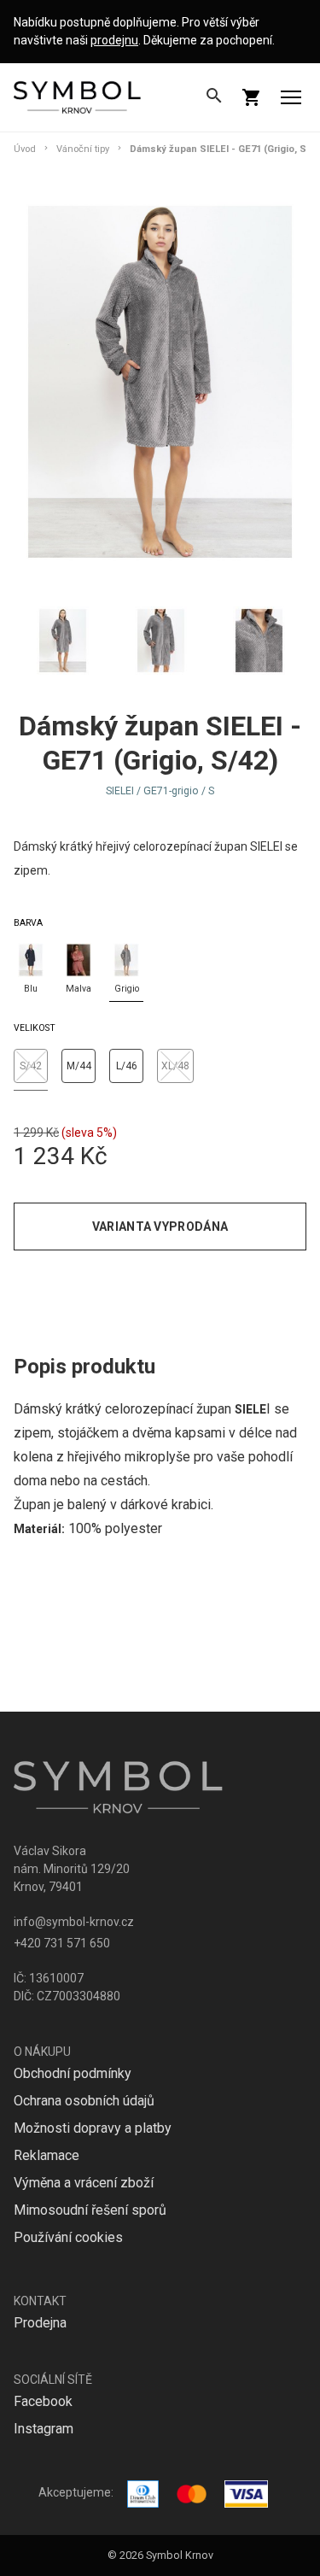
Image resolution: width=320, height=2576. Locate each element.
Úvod (25, 149)
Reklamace (47, 2155)
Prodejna (40, 2323)
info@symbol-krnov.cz (74, 1922)
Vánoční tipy (83, 149)
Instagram (44, 2429)
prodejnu (114, 40)
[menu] (291, 97)
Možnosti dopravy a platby (93, 2128)
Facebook (43, 2401)
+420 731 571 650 (62, 1943)
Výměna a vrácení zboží (84, 2183)
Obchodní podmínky (73, 2073)
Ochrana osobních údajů (84, 2101)
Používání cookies (68, 2237)
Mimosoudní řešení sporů (90, 2210)
